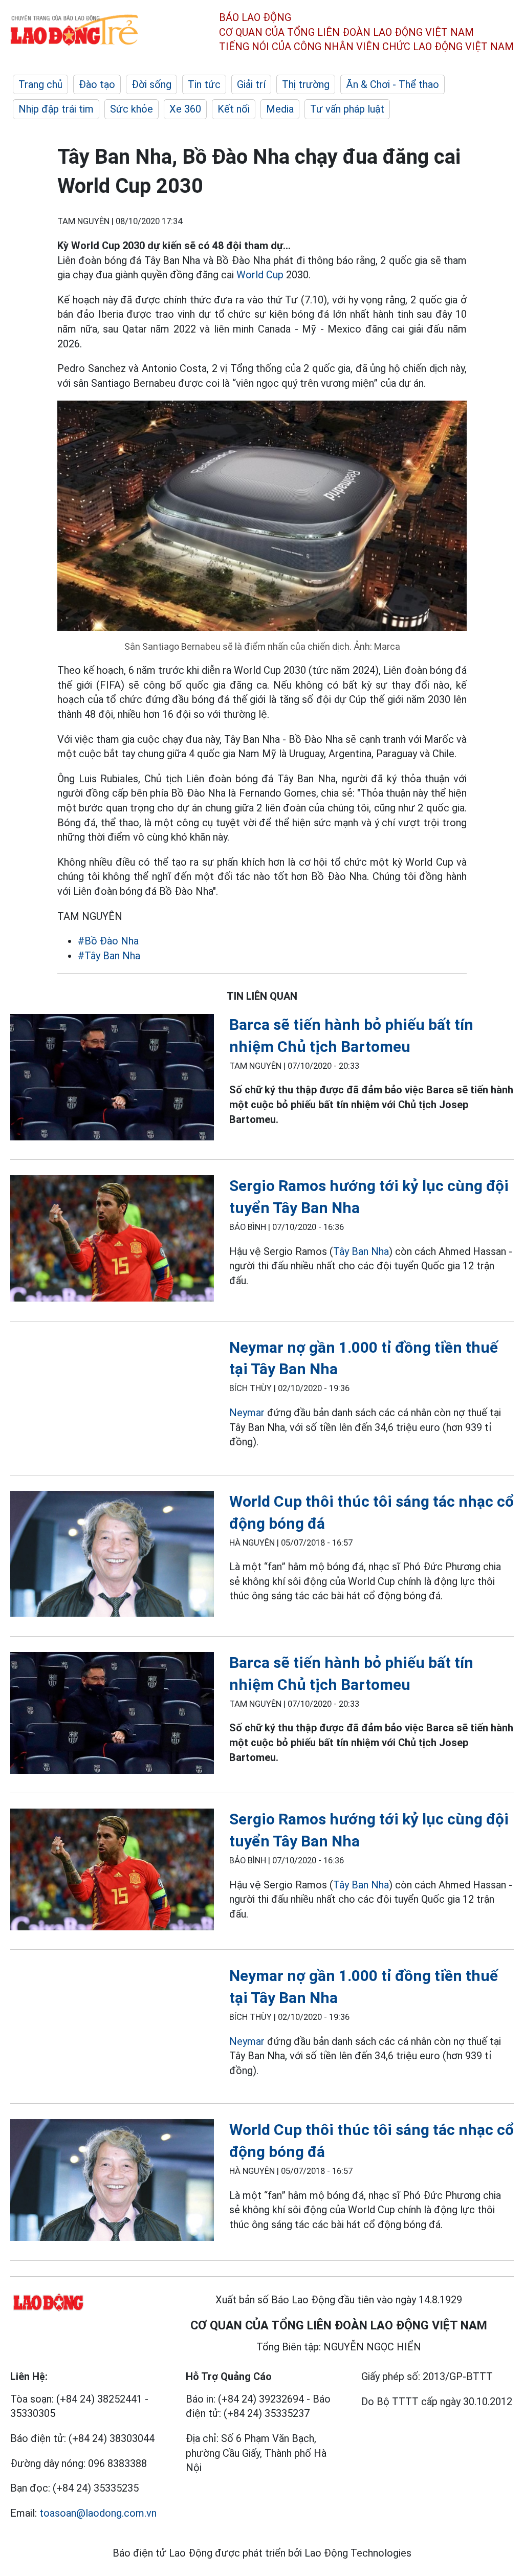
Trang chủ (40, 84)
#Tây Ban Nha (109, 956)
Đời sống (151, 84)
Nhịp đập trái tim (56, 109)
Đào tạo (97, 84)
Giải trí (251, 84)
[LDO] (112, 1079)
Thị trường (306, 84)
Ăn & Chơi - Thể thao (392, 84)
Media (280, 109)
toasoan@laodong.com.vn (98, 2513)
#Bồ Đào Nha (108, 941)
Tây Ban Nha (361, 1251)
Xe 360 (185, 109)
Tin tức (204, 84)
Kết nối (234, 109)
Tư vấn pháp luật (347, 109)
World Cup (260, 275)
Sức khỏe (132, 109)
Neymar (247, 1413)
